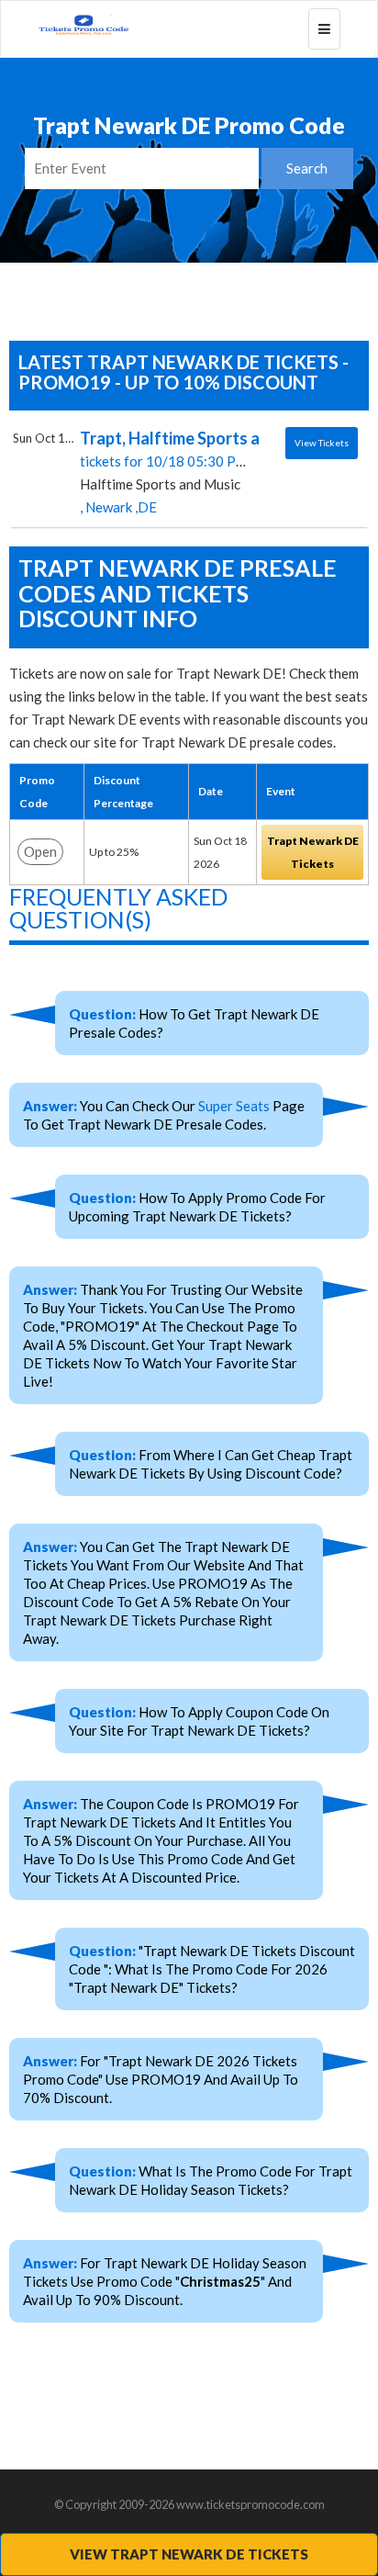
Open (40, 851)
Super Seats (234, 1106)
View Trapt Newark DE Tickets (189, 2554)
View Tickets (322, 443)
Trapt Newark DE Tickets (313, 852)
